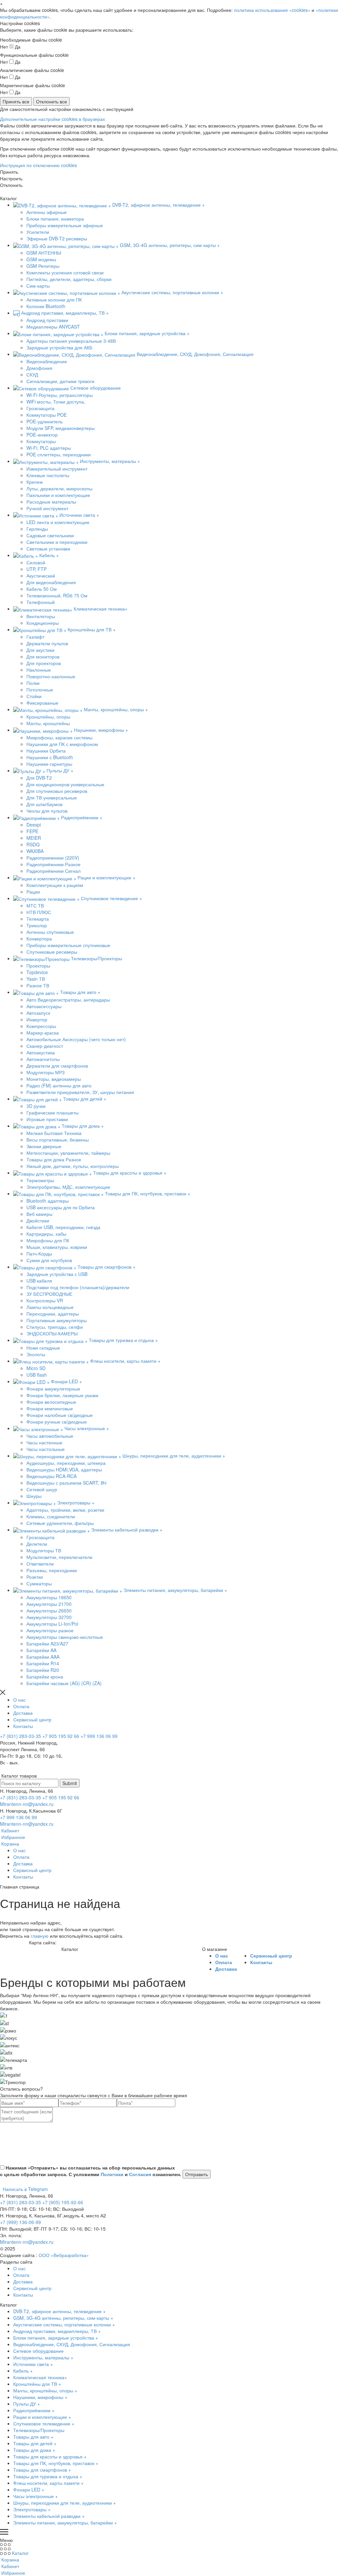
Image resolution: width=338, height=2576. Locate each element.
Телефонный (41, 602)
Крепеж (34, 482)
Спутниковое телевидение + (44, 2423)
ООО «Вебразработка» (64, 2255)
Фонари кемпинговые (50, 1408)
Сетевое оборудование (38, 2351)
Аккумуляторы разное (50, 1630)
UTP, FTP (36, 569)
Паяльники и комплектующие (58, 495)
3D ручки (36, 1106)
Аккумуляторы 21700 (49, 1604)
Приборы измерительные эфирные (65, 225)
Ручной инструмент (47, 508)
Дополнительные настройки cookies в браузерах (52, 119)
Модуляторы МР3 (46, 1072)
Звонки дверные (44, 1146)
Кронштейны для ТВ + (37, 2384)
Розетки (35, 1577)
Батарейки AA (41, 1650)
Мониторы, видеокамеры (54, 1079)
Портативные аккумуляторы (57, 1320)
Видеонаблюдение (47, 361)
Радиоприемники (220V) (53, 858)
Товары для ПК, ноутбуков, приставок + (56, 2463)
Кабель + (23, 2371)
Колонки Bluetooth (46, 306)
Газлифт (35, 637)
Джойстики (38, 1220)
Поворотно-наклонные (51, 676)
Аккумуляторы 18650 (49, 1597)
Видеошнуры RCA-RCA (51, 1476)
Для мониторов (43, 656)
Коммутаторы (41, 441)
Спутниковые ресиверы (52, 952)
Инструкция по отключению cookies (38, 165)
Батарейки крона (45, 1676)
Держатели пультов (47, 643)
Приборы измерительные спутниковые (68, 945)
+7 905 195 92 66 (61, 1736)
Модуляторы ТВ (44, 1550)
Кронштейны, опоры (48, 717)
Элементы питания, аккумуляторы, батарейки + (65, 2523)
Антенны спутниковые (50, 932)
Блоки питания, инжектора (55, 219)
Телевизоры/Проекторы (39, 2430)
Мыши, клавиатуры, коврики (57, 1247)
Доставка (23, 1713)
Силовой (36, 562)
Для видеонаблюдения (51, 582)
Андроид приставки (47, 320)
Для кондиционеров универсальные (65, 784)
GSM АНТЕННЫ (44, 253)
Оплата (21, 1706)
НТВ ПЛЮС (39, 912)
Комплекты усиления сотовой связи (65, 272)
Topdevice (37, 972)
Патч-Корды (39, 1253)
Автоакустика (41, 1052)
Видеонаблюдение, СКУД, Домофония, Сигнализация (72, 2344)
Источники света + (33, 2364)
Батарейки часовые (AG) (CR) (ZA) (64, 1683)
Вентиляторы (41, 616)
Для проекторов (44, 663)
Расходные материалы (51, 502)
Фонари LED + (29, 2489)
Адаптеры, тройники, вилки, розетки (65, 1510)
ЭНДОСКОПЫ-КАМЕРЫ (52, 1333)
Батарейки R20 (43, 1670)
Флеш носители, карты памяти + (48, 2483)
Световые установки (48, 548)
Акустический (41, 576)
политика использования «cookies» (272, 10)
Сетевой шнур (42, 1489)
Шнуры (34, 1496)
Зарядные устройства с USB (57, 1274)
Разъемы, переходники (52, 1570)
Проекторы (38, 966)
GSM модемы (41, 259)
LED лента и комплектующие (58, 522)
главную (40, 1936)
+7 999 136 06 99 (99, 1736)
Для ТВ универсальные (52, 797)
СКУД (32, 374)
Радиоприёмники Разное (53, 864)
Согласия (140, 2174)
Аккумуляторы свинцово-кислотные (65, 1637)
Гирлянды (37, 529)
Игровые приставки (47, 1119)
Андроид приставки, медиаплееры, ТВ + (57, 2331)
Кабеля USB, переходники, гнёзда (63, 1227)
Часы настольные (46, 1449)
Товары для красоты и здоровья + (50, 2456)
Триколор (37, 925)
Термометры (40, 1180)
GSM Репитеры (43, 266)
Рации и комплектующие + (42, 2417)
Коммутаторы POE (47, 415)
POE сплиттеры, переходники (59, 454)
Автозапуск (38, 1013)
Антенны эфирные (47, 212)
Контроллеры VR (45, 1300)
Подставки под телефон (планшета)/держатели (78, 1287)
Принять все (16, 101)
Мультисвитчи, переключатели (59, 1557)
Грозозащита (40, 408)
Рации (33, 892)
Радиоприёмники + (34, 2410)
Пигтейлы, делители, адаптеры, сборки (69, 279)
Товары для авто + (33, 2437)
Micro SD (36, 1368)
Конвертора (39, 938)
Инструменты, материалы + (43, 2357)
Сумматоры (39, 1583)
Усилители (38, 232)
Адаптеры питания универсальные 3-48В (71, 341)
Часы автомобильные (50, 1436)
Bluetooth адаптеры (48, 1201)
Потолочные (40, 689)
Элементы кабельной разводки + (49, 2516)
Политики (112, 2174)
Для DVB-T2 (39, 778)
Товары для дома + (34, 2450)
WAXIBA (35, 851)
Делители (37, 1544)
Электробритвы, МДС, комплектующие (68, 1187)
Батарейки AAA (43, 1657)
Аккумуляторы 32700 (49, 1617)
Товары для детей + (35, 2443)
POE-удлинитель (45, 421)
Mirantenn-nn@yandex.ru (27, 1804)
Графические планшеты (52, 1112)
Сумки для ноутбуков (49, 1260)
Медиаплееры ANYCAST (53, 327)
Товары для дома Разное (54, 1159)
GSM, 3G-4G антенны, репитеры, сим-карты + (63, 2318)
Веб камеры (39, 1214)
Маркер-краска (43, 1033)
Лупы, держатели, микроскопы (59, 488)
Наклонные (39, 670)
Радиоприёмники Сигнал (53, 871)
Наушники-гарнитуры (49, 764)
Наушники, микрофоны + (40, 2397)
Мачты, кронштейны (48, 723)
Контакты (23, 1726)
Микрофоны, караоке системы (59, 737)
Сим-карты (38, 286)
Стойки (34, 696)
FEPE (32, 831)
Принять (9, 172)
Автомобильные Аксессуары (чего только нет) (76, 1039)
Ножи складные (43, 1348)
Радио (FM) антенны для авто (59, 1085)
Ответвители (40, 1564)
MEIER (34, 838)
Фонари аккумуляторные (53, 1389)
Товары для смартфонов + (42, 2470)
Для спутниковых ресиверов (57, 791)
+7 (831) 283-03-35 (20, 1736)
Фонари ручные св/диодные (57, 1422)
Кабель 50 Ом (42, 589)
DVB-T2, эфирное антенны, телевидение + (59, 2311)
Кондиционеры (43, 623)
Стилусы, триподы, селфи (55, 1327)
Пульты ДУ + (27, 2404)
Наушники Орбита (46, 751)
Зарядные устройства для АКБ (59, 347)
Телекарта (38, 919)
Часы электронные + (35, 2496)
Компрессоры (41, 1026)
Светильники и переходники (57, 542)
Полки (33, 683)
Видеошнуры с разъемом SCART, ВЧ (66, 1483)
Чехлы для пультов (47, 811)
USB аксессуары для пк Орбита (61, 1207)
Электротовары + (32, 2509)
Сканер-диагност (45, 1046)
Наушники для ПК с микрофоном (62, 744)
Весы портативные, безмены (58, 1140)
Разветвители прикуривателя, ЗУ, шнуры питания (80, 1092)
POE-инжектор (42, 435)
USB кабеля (39, 1281)
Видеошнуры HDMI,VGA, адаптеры (64, 1469)
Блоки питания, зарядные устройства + (56, 2338)
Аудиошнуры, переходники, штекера (66, 1463)
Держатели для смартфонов (57, 1066)
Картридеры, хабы (46, 1234)
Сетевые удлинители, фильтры (60, 1523)
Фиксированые (42, 703)
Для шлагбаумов (44, 804)
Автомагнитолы (43, 1059)
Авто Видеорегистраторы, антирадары (68, 1000)
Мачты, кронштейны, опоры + (45, 2390)
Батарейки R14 (43, 1663)
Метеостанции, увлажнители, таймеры (68, 1153)
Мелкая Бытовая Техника (54, 1133)
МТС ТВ (35, 905)
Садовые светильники (50, 535)
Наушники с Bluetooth (50, 757)
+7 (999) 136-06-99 (20, 2222)
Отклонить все (51, 101)
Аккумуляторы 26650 (49, 1610)
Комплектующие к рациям (55, 885)
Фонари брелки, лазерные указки (62, 1395)
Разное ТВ (38, 985)
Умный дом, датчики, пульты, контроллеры (73, 1166)
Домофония (39, 368)
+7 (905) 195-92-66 (63, 2202)
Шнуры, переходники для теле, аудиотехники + (65, 2503)
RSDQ (33, 844)
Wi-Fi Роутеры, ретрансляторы (60, 395)
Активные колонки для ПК (54, 300)
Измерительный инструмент (57, 469)
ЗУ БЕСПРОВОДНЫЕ (49, 1294)
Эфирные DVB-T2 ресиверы (57, 238)
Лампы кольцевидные (50, 1307)
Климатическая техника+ (40, 2377)
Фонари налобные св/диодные (60, 1415)
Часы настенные (44, 1442)
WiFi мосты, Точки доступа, (56, 402)
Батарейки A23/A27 (47, 1643)
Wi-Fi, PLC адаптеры (49, 448)
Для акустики (40, 650)
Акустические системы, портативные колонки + (64, 2324)
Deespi (34, 825)
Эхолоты (36, 1354)
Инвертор (37, 1019)
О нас (19, 1700)
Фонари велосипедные (51, 1402)
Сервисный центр (32, 1719)
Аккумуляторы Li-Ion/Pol (52, 1624)
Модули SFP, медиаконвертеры (61, 428)
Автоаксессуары (44, 1006)
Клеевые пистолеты (48, 475)
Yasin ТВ (36, 979)
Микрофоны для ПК (48, 1240)
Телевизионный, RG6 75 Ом (57, 595)
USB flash (37, 1375)
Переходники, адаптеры (53, 1314)
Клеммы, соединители (51, 1516)
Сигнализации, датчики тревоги (60, 381)
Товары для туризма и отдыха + (48, 2476)
